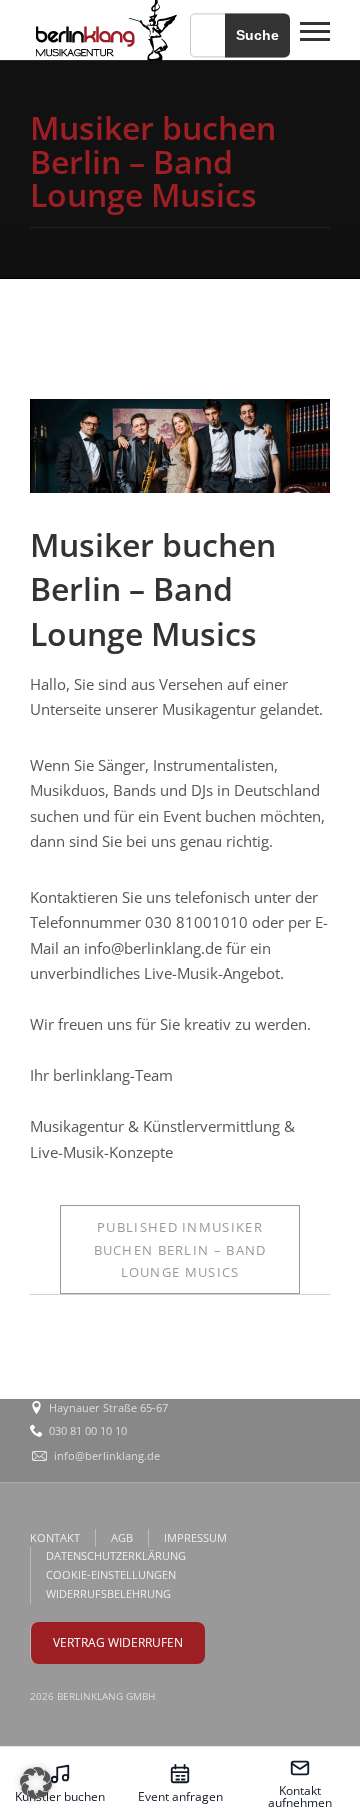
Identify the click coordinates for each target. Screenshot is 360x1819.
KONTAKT (55, 1537)
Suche (257, 35)
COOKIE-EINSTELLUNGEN (111, 1574)
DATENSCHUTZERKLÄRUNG (116, 1555)
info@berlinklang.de (107, 1455)
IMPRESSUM (195, 1537)
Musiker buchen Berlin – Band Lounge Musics (180, 1249)
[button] (36, 1783)
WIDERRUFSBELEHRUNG (108, 1593)
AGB (122, 1537)
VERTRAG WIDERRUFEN (118, 1642)
